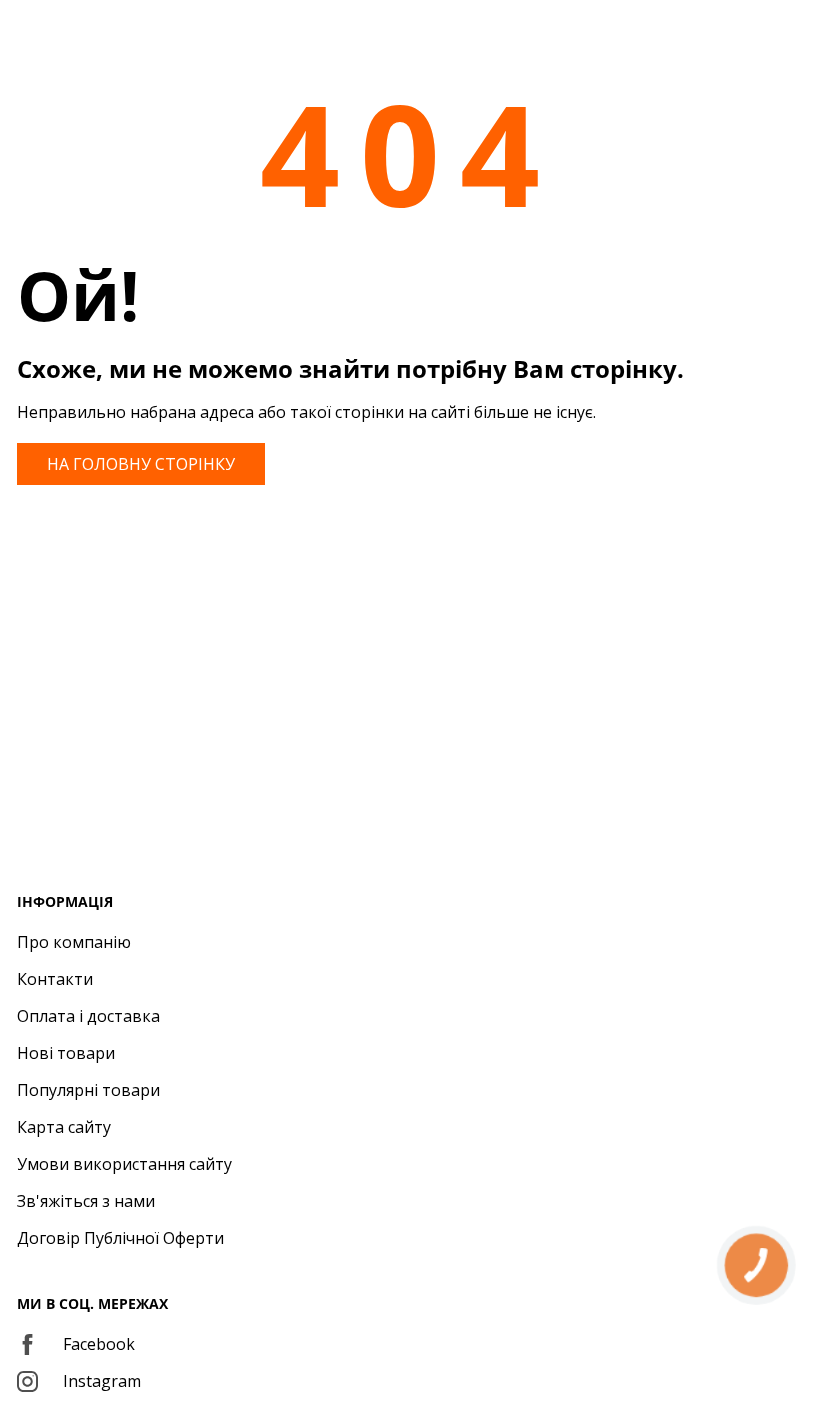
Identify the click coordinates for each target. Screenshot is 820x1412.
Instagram (102, 1381)
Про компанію (74, 942)
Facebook (99, 1344)
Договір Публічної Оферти (120, 1238)
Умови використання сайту (124, 1164)
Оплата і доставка (88, 1016)
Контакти (55, 979)
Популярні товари (88, 1090)
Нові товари (66, 1053)
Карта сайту (64, 1127)
